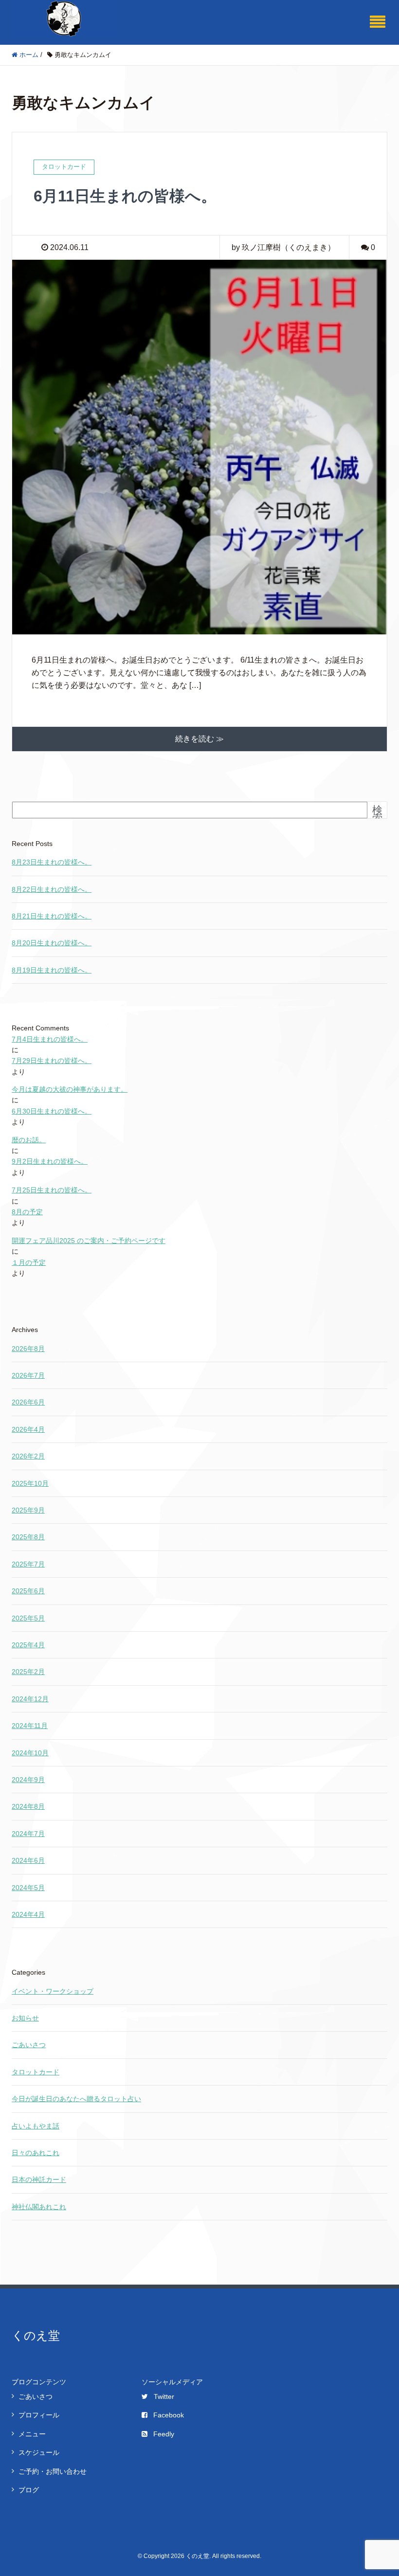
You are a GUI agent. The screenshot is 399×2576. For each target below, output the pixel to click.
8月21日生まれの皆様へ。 (52, 916)
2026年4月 (28, 1429)
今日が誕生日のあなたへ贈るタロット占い (76, 2099)
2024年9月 (28, 1780)
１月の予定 (29, 1262)
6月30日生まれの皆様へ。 (52, 1111)
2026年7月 (28, 1375)
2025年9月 (28, 1510)
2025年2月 (28, 1672)
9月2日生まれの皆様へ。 (50, 1161)
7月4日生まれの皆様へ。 (50, 1039)
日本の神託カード (39, 2180)
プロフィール (39, 2415)
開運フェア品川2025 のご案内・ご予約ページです (89, 1241)
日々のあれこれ (36, 2153)
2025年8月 (28, 1537)
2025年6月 (28, 1591)
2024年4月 (28, 1914)
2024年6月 (28, 1860)
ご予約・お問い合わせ (53, 2471)
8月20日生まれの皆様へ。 (52, 943)
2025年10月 (30, 1483)
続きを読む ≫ (199, 739)
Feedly (164, 2434)
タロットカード (36, 2072)
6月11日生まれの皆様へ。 (125, 196)
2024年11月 (30, 1726)
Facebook (169, 2415)
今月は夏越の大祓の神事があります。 (70, 1089)
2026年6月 (28, 1402)
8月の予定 (27, 1212)
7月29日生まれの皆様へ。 (52, 1061)
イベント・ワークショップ (53, 1991)
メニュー (32, 2434)
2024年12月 (30, 1699)
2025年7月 (28, 1564)
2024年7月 (28, 1834)
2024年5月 (28, 1888)
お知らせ (25, 2018)
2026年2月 (28, 1456)
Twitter (164, 2396)
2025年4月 (28, 1645)
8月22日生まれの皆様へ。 (52, 889)
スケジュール (39, 2452)
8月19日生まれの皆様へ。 (52, 970)
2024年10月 (30, 1753)
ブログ (29, 2490)
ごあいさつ (29, 2045)
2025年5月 (28, 1618)
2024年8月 (28, 1806)
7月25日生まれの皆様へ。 (52, 1190)
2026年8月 (28, 1349)
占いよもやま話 (36, 2126)
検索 (377, 814)
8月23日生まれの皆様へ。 (52, 862)
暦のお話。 (29, 1140)
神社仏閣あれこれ (39, 2207)
